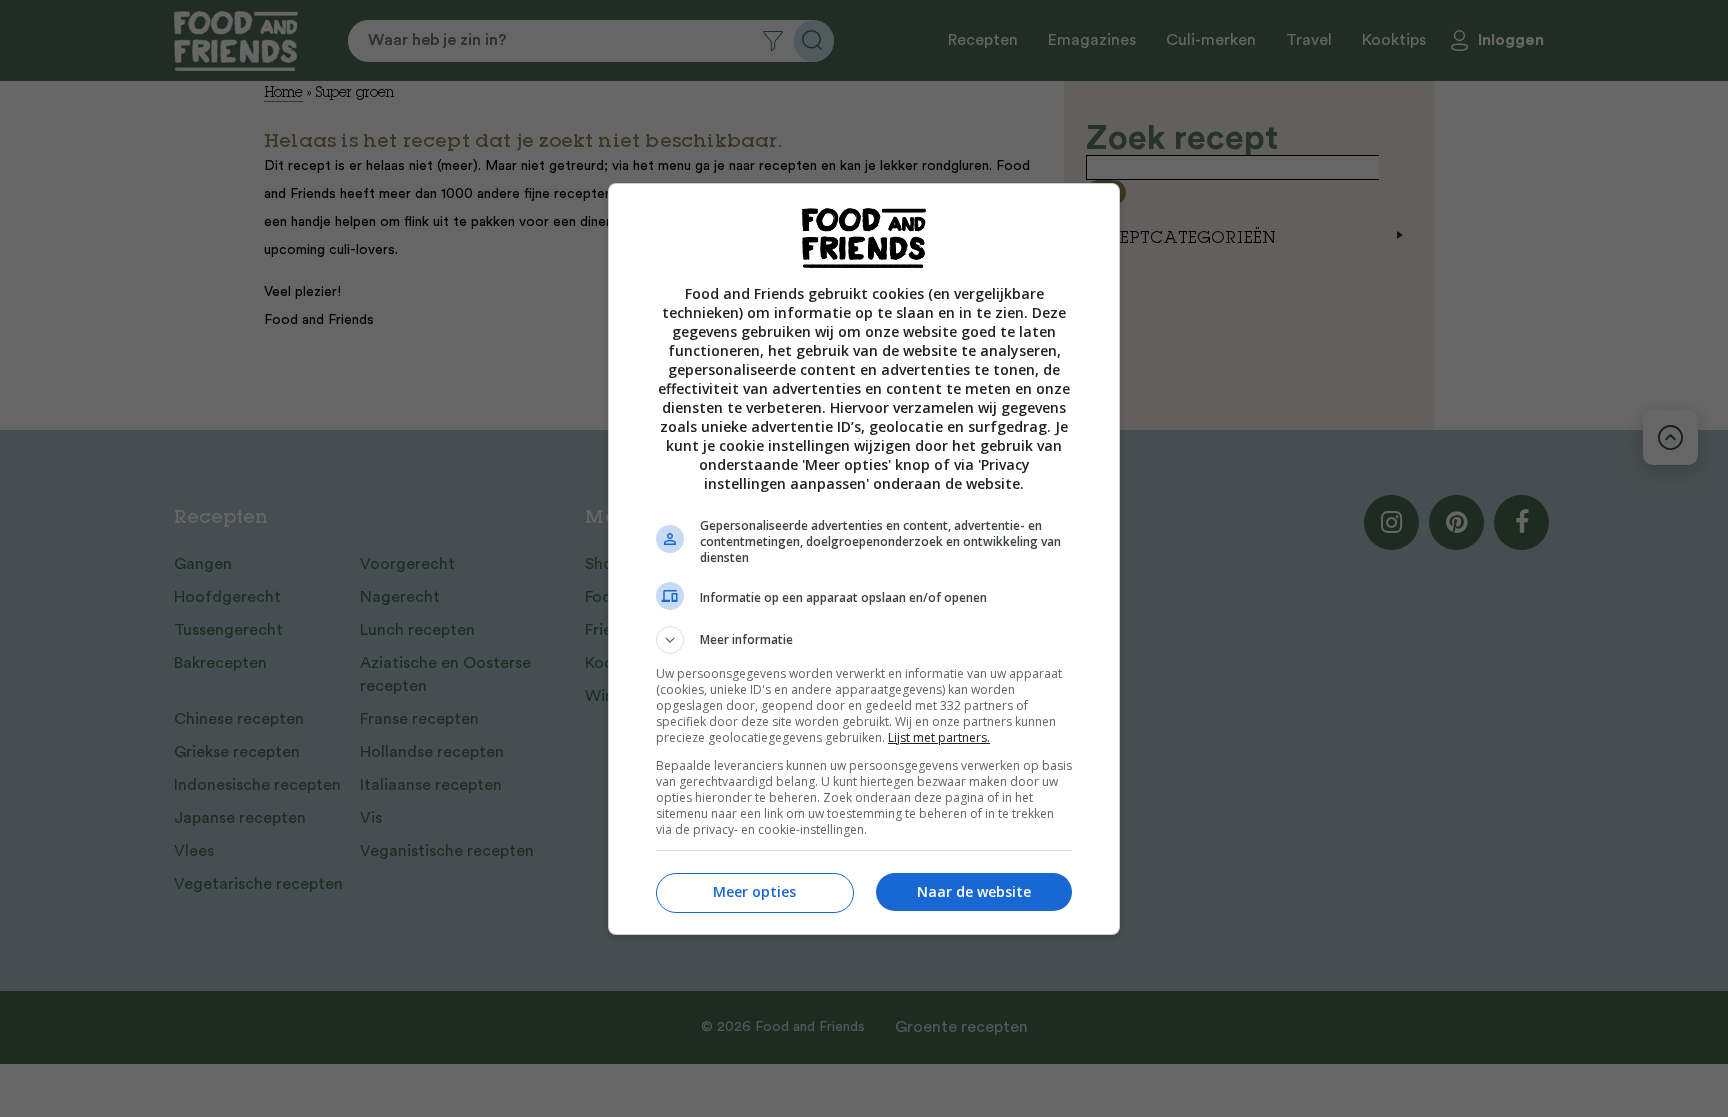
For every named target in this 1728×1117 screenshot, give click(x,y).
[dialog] (864, 559)
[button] (864, 640)
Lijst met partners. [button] (939, 737)
